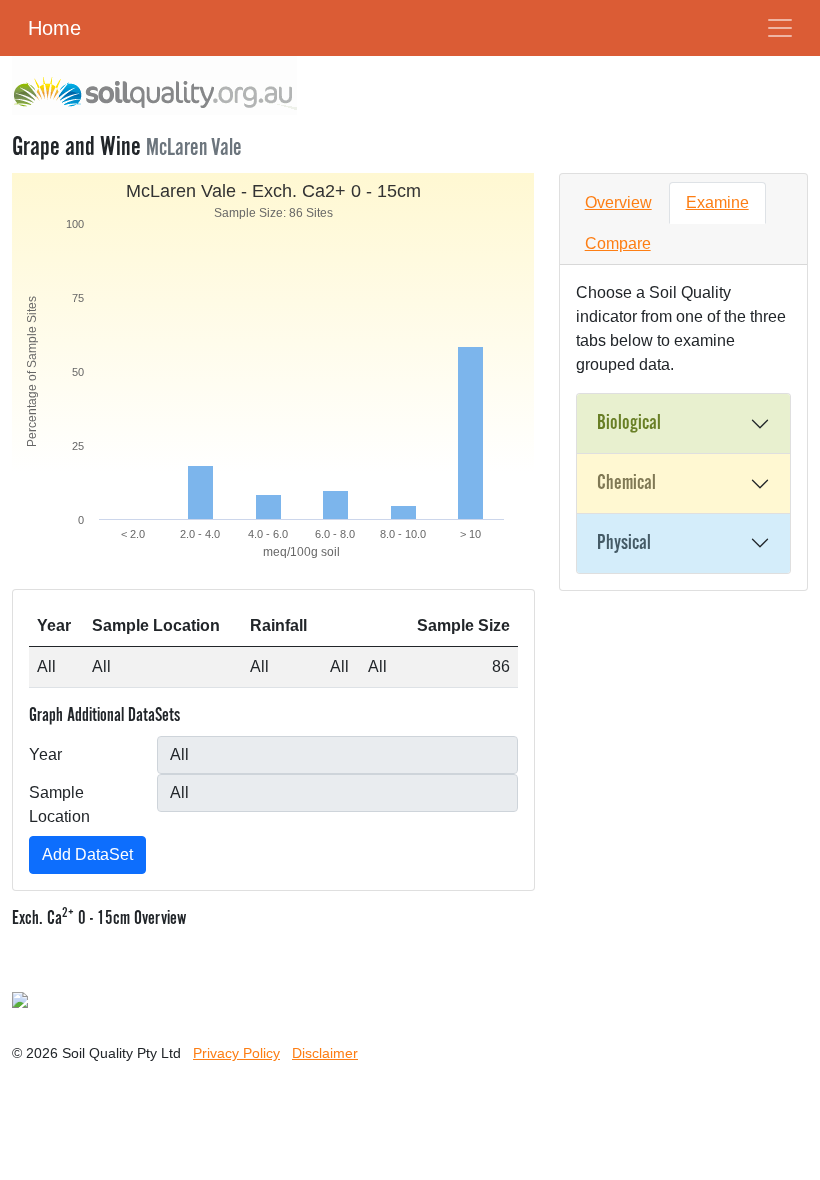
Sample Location (59, 804)
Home (54, 28)
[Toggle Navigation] (780, 28)
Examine (717, 202)
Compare (618, 243)
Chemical (626, 483)
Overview (618, 202)
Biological (629, 423)
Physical (624, 543)
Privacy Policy (236, 1053)
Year (45, 754)
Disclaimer (325, 1053)
